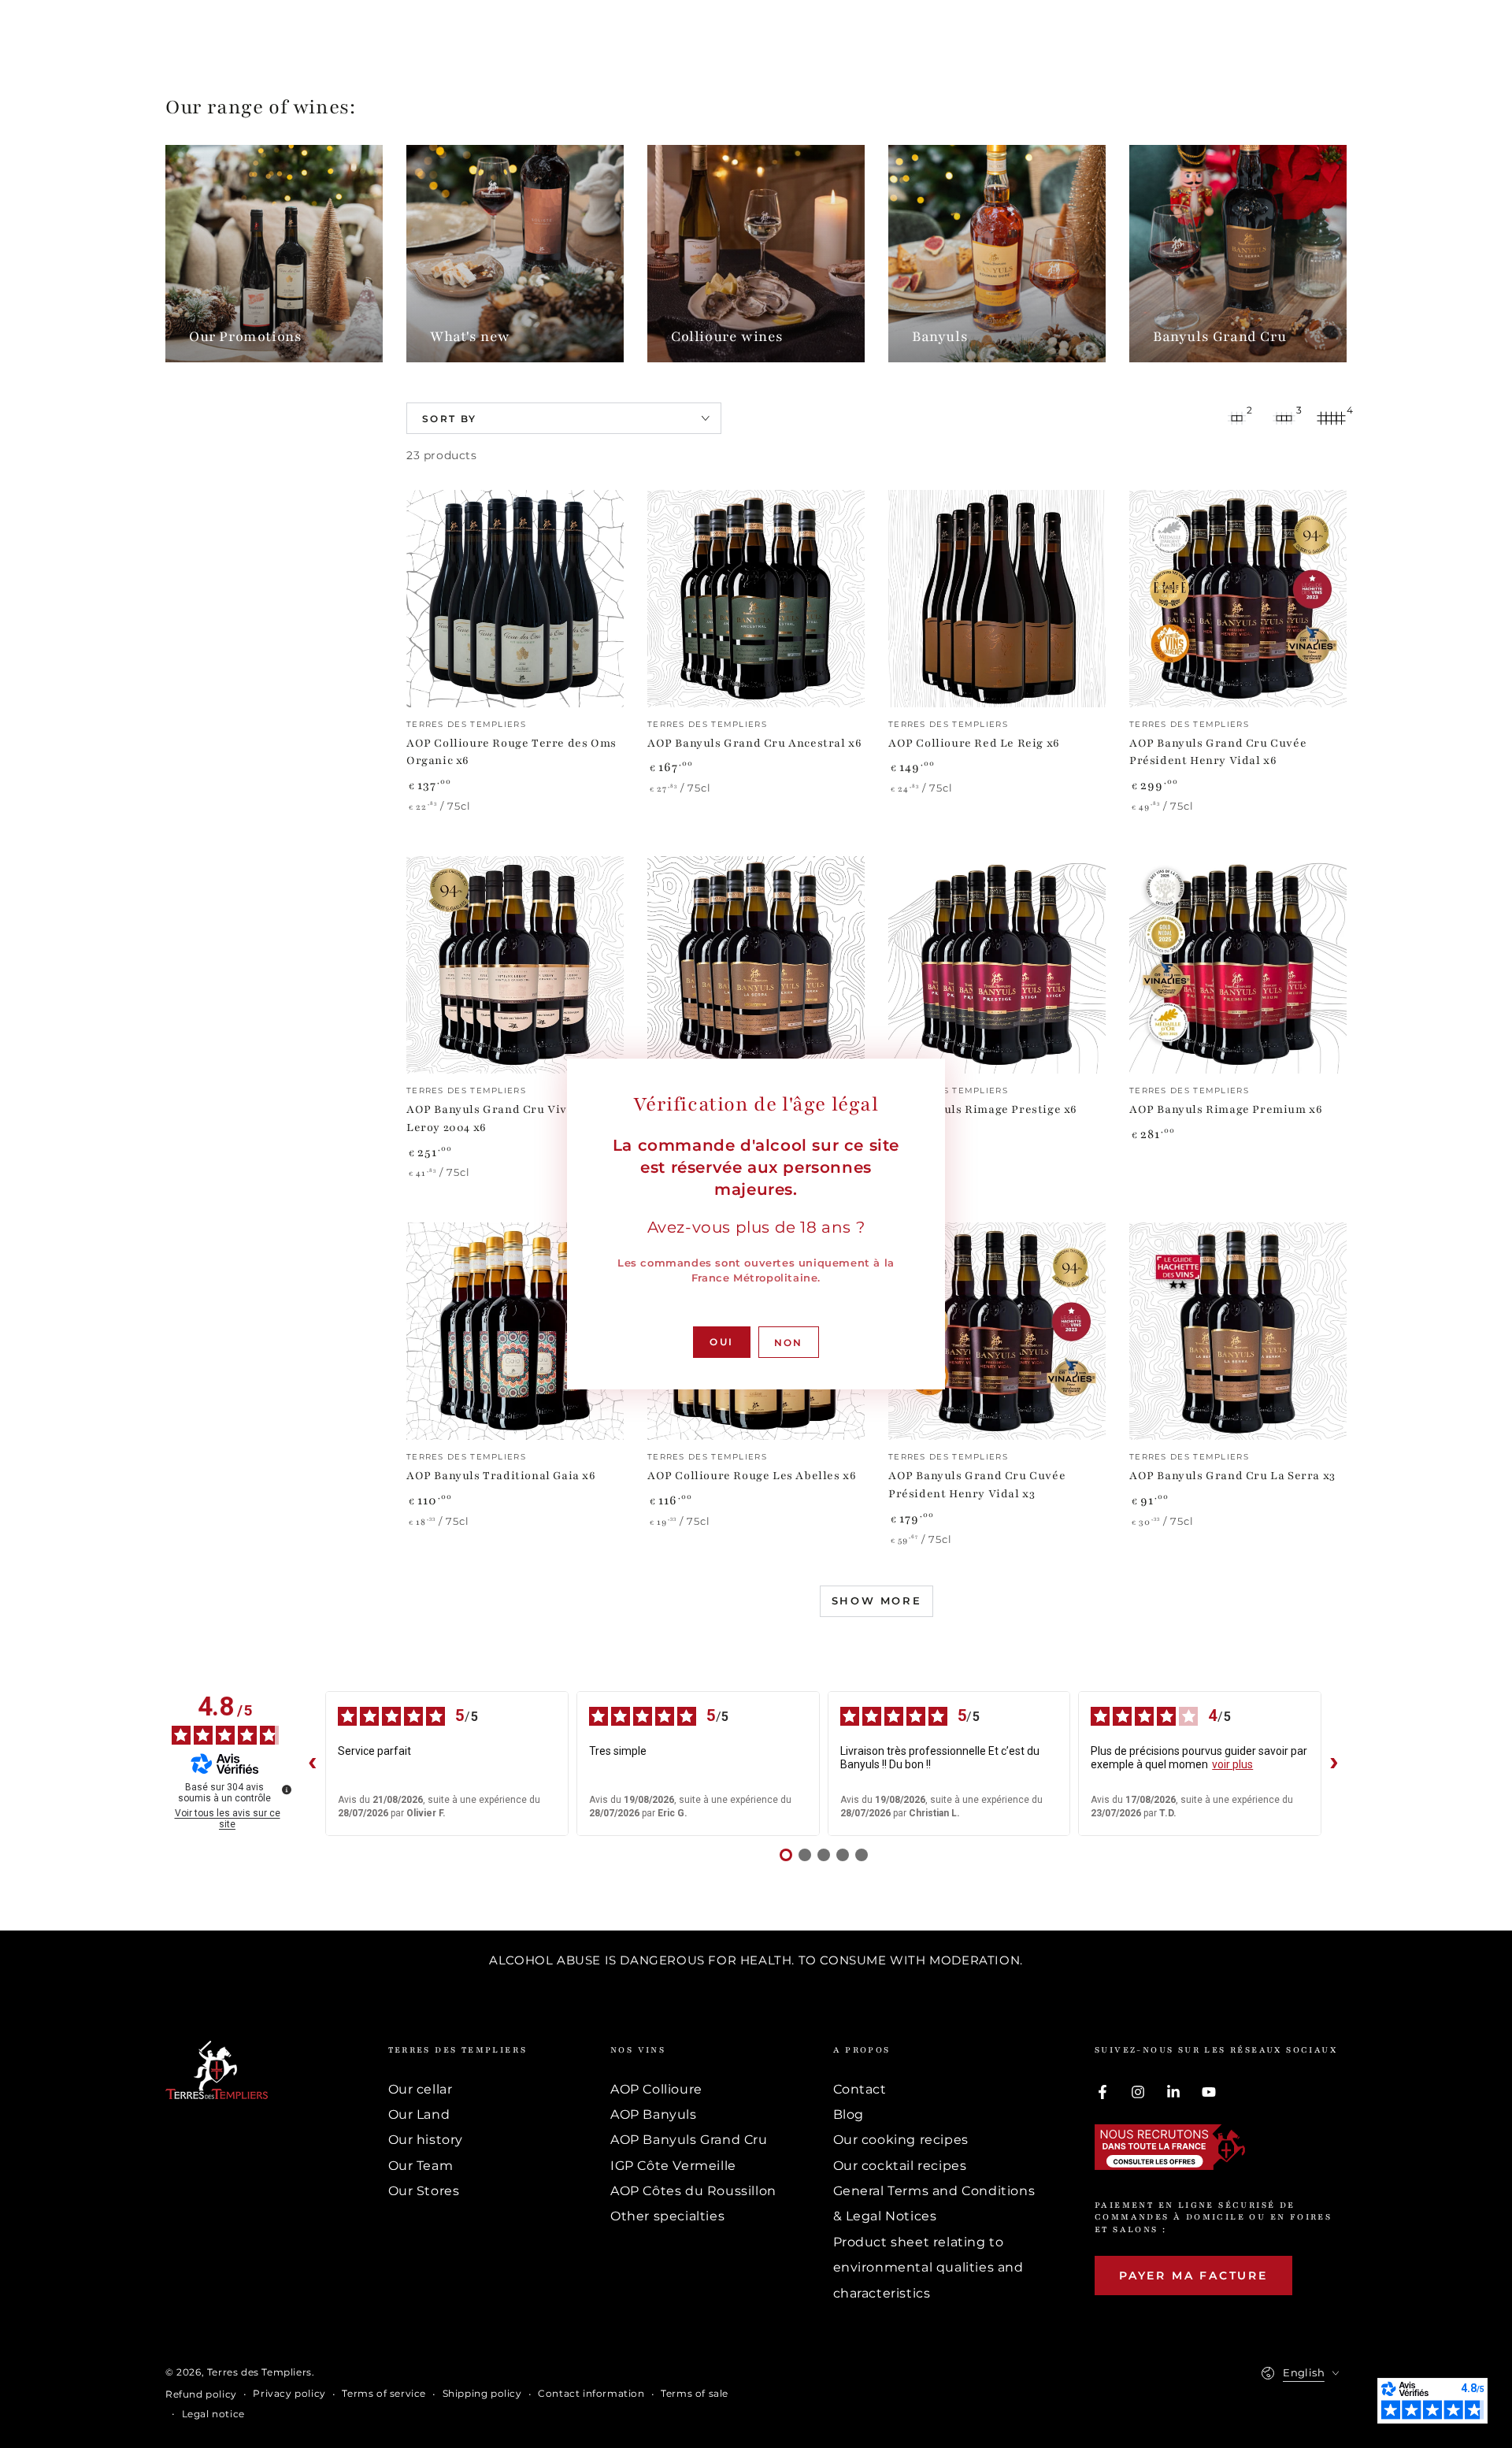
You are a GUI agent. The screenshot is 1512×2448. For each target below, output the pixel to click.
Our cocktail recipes (900, 2166)
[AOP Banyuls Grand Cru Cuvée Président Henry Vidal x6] (1238, 599)
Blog (849, 2114)
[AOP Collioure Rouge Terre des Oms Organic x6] (515, 599)
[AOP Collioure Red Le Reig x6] (997, 599)
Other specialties (667, 2216)
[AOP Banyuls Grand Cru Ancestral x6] (756, 599)
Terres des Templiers (259, 2372)
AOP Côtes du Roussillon (693, 2191)
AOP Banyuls (654, 2114)
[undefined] (287, 1790)
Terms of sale (695, 2393)
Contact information (591, 2393)
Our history (426, 2140)
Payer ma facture (1193, 2276)
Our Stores (424, 2191)
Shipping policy (482, 2393)
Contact (860, 2089)
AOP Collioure (656, 2089)
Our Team (421, 2166)
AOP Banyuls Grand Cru (689, 2140)
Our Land (419, 2114)
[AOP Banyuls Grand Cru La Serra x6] (756, 965)
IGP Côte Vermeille (673, 2166)
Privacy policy (289, 2393)
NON (789, 1343)
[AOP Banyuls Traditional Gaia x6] (515, 1331)
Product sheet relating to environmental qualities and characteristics (928, 2268)
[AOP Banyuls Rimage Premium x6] (1238, 965)
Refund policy (201, 2394)
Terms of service (384, 2393)
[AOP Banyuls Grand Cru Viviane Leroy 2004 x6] (515, 965)
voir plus (1232, 1764)
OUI (721, 1342)
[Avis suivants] (1334, 1764)
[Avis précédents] (313, 1764)
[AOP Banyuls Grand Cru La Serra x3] (1238, 1331)
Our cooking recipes (901, 2140)
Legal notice (213, 2414)
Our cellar (421, 2089)
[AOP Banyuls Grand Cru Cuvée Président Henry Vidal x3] (997, 1331)
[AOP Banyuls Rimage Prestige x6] (997, 965)
